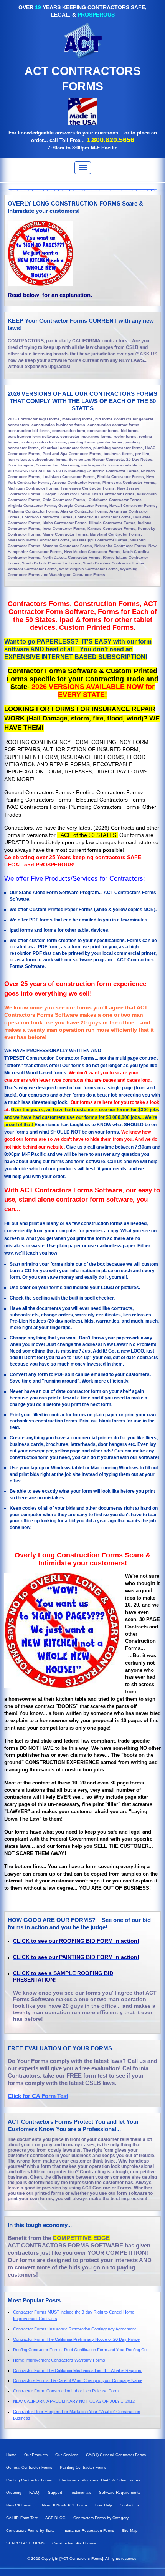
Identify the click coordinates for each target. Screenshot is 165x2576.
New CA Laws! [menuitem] (19, 2505)
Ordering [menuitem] (14, 2492)
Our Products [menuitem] (36, 2455)
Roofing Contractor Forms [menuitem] (29, 2480)
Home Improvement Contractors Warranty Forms (59, 2360)
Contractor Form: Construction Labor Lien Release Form (66, 2391)
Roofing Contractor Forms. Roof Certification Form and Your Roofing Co (80, 2350)
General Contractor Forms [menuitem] (29, 2467)
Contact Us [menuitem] (130, 2505)
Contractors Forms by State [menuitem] (31, 2530)
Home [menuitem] (11, 2455)
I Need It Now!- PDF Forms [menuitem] (64, 2505)
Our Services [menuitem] (67, 2455)
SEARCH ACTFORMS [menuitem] (25, 2543)
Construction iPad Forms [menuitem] (74, 2543)
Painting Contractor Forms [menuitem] (83, 2467)
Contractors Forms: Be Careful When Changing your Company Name (78, 2380)
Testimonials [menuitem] (81, 2492)
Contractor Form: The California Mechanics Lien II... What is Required (78, 2370)
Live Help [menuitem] (103, 2505)
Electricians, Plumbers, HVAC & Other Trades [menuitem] (100, 2480)
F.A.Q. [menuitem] (35, 2492)
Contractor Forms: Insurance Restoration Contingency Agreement (74, 2329)
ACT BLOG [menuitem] (55, 2518)
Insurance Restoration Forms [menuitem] (88, 2530)
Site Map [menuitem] (130, 2530)
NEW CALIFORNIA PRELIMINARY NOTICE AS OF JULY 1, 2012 (74, 2401)
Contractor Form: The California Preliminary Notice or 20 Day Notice (76, 2339)
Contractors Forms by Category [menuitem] (101, 2518)
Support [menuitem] (55, 2492)
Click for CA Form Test (38, 2096)
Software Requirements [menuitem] (120, 2492)
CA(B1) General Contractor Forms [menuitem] (116, 2455)
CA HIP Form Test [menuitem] (22, 2518)
